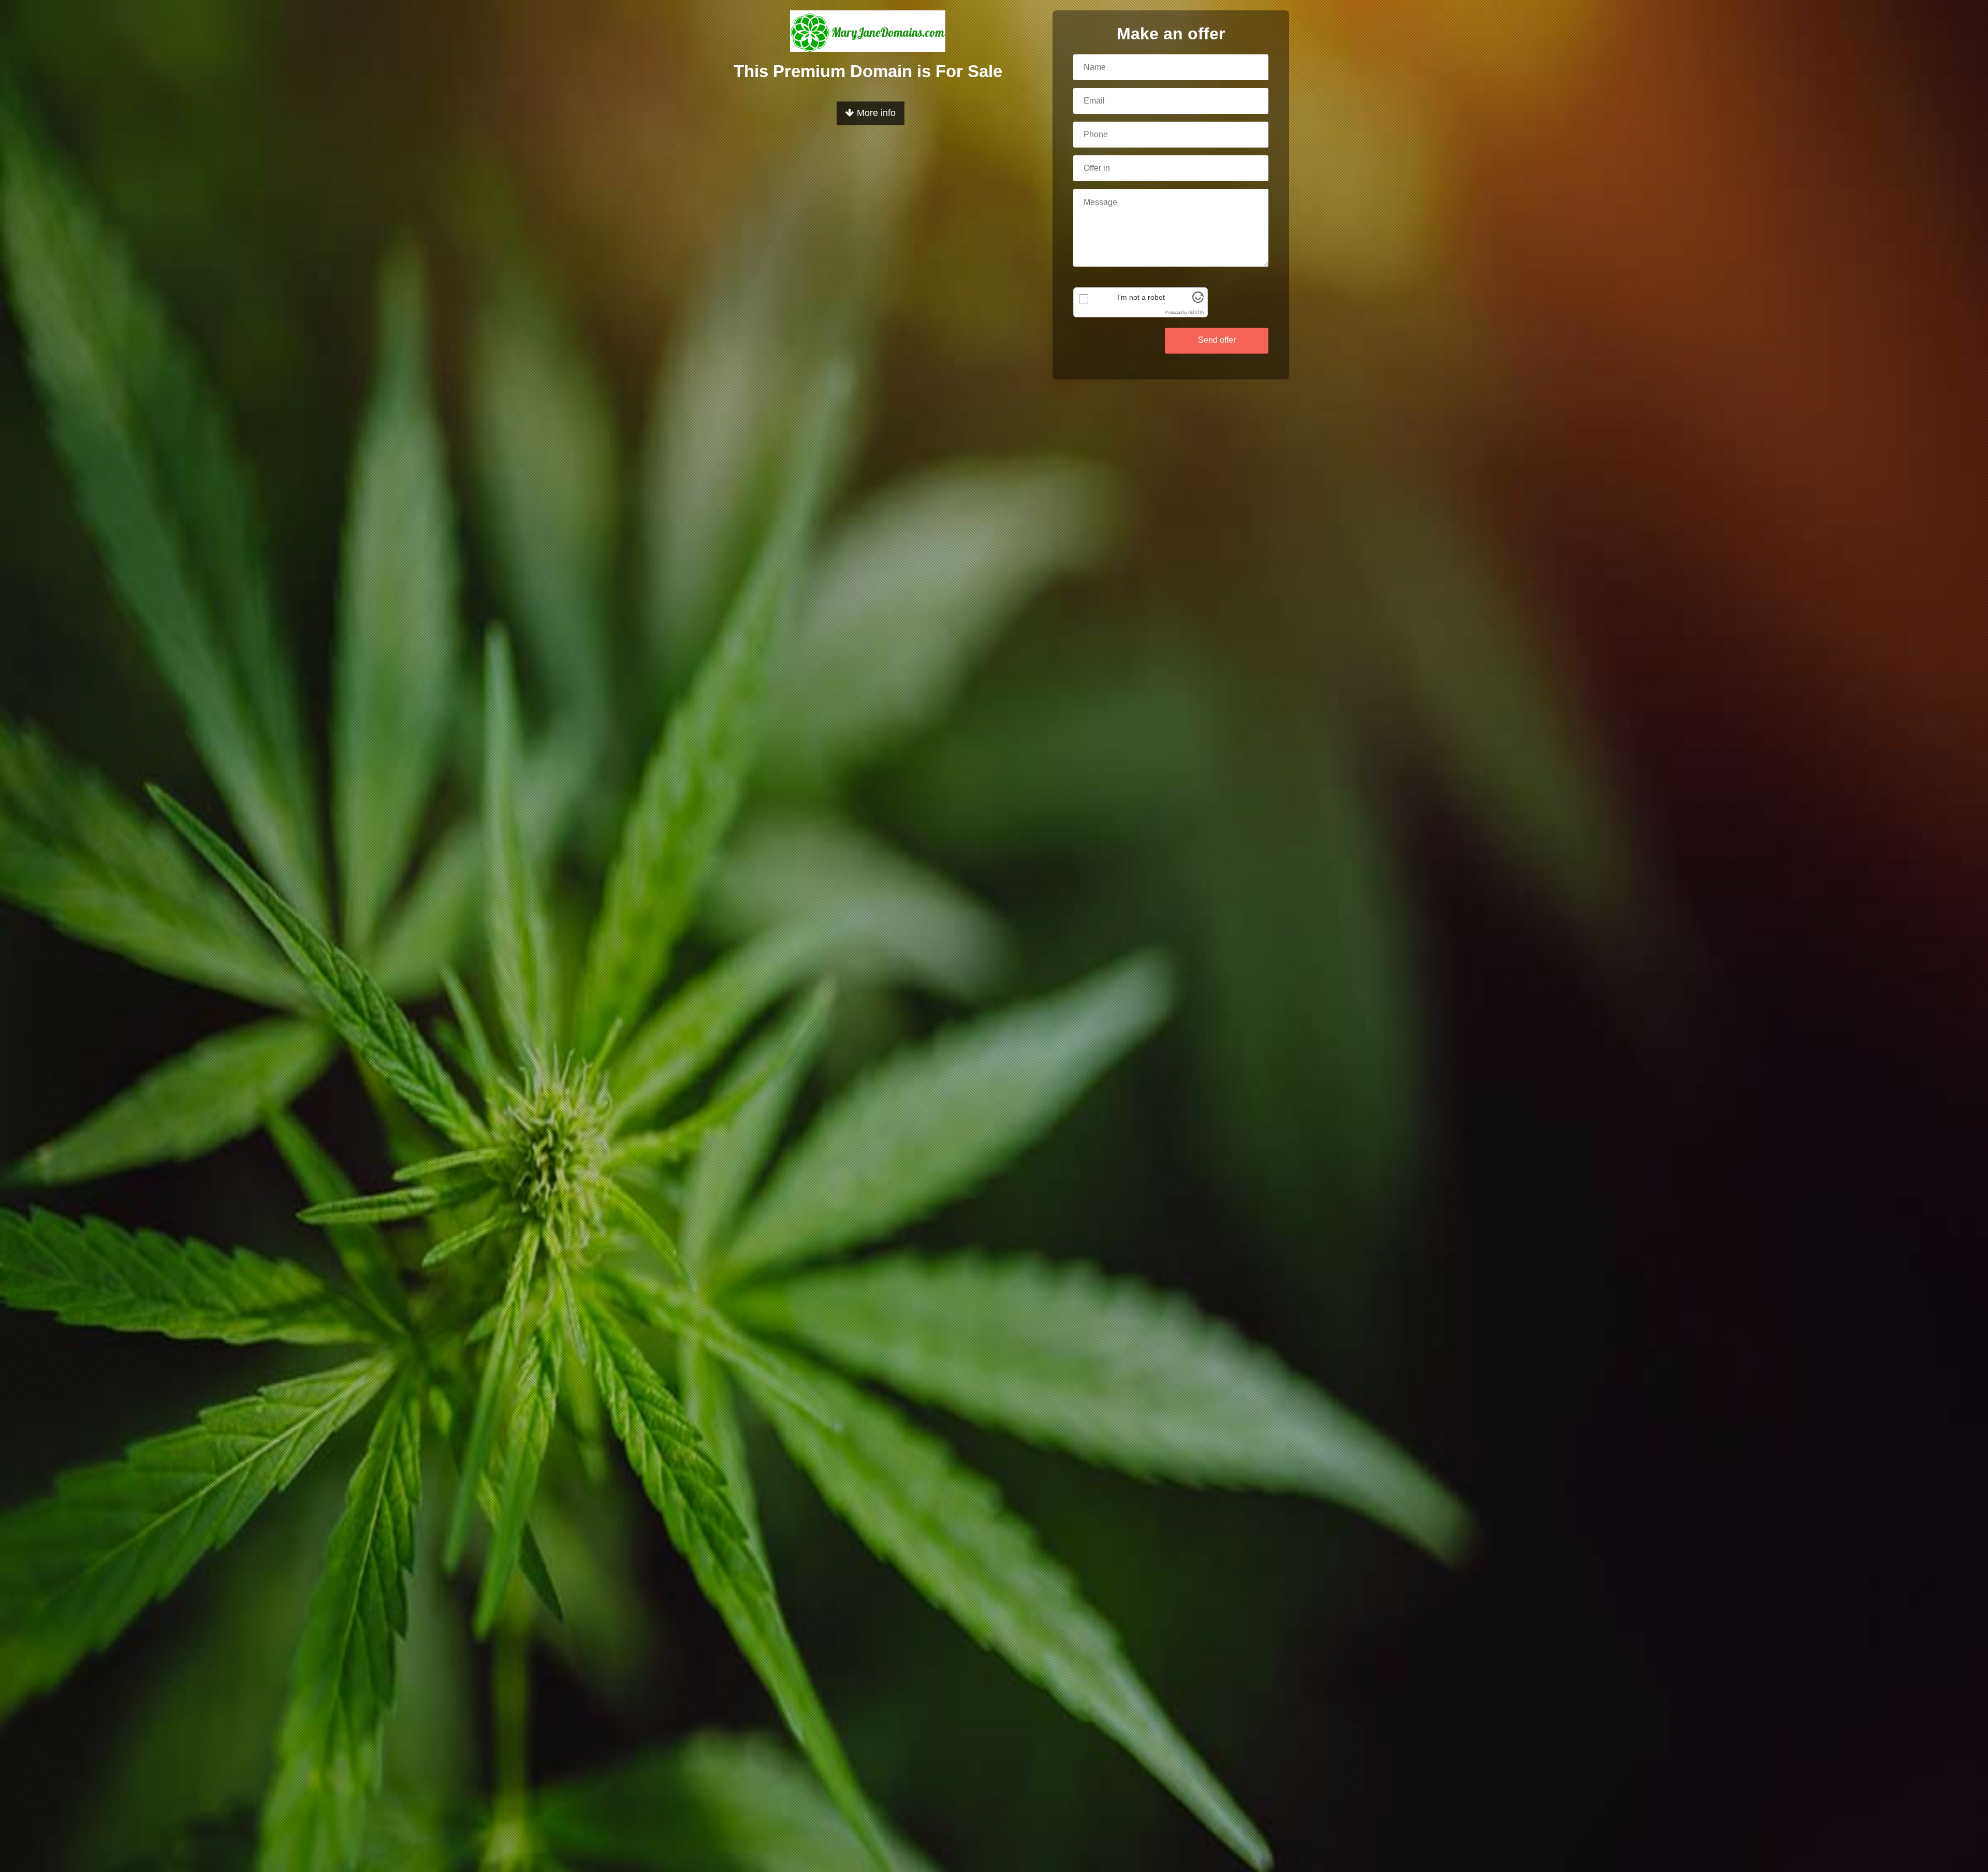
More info (875, 113)
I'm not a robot (1141, 297)
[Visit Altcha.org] (1198, 300)
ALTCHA (1196, 312)
